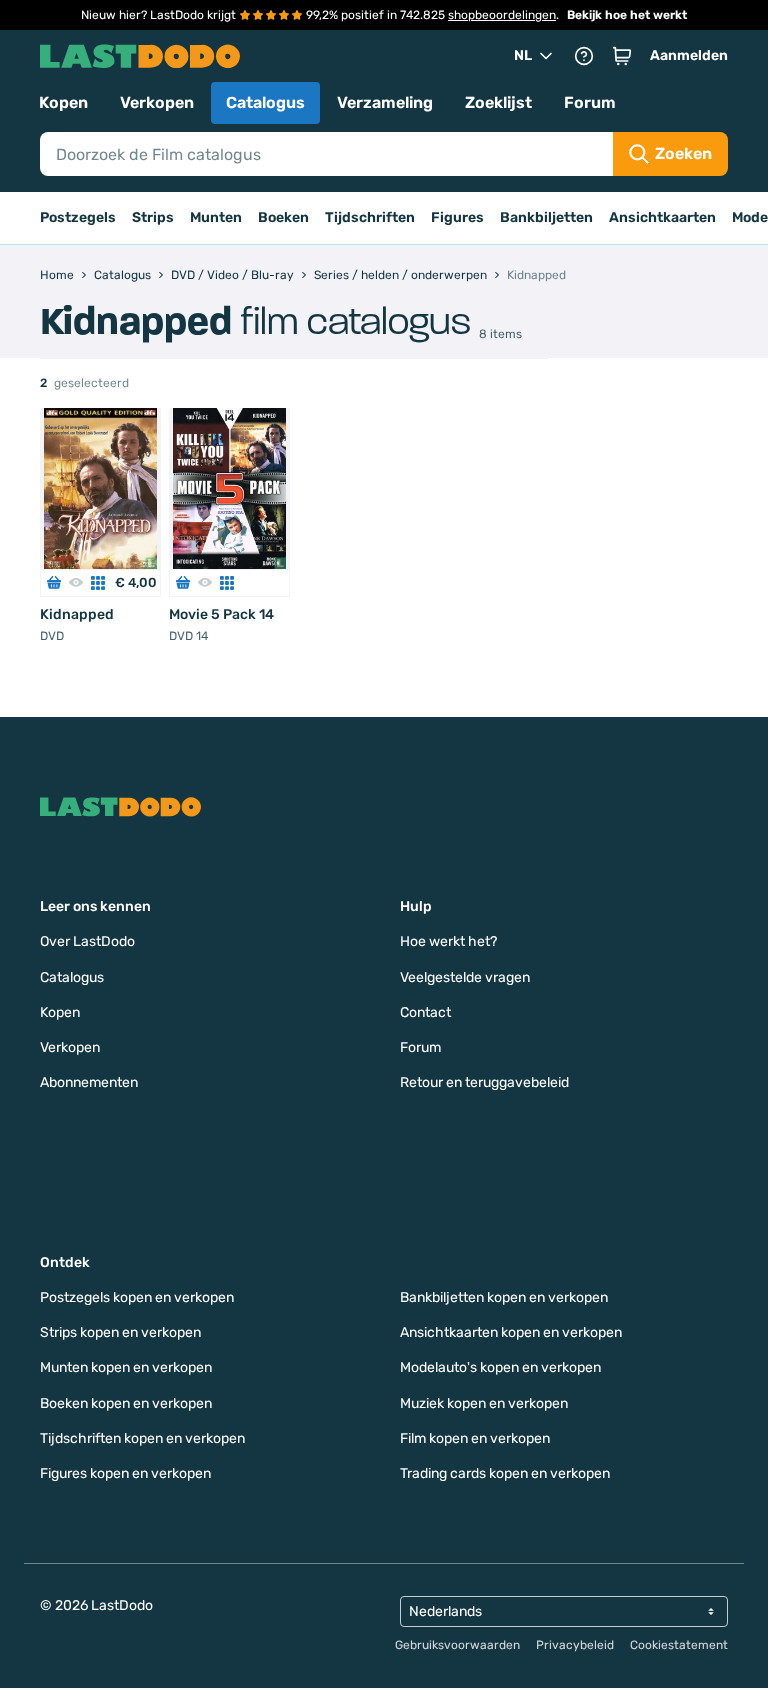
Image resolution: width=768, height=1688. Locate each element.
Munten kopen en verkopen (126, 1367)
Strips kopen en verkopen (120, 1332)
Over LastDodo (87, 941)
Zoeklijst (498, 102)
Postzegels (78, 217)
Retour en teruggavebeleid (484, 1082)
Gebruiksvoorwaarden (457, 1645)
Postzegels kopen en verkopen (137, 1297)
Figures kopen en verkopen (125, 1473)
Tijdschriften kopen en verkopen (142, 1438)
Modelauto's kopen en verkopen (500, 1367)
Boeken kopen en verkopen (126, 1403)
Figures (457, 217)
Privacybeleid (575, 1645)
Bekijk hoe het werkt (627, 15)
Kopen (63, 102)
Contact (425, 1012)
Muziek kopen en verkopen (484, 1403)
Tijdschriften (370, 217)
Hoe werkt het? (448, 941)
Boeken (283, 217)
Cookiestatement (679, 1645)
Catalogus (265, 102)
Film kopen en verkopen (475, 1438)
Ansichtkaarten (662, 217)
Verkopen (157, 102)
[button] (622, 56)
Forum (590, 102)
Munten (216, 217)
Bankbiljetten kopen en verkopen (504, 1297)
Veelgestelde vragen (465, 977)
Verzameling (385, 102)
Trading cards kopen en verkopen (505, 1473)
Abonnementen (89, 1082)
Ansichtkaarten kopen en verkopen (511, 1332)
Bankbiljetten (546, 217)
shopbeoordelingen (502, 15)
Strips (153, 217)
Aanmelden (689, 55)
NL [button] (523, 55)
